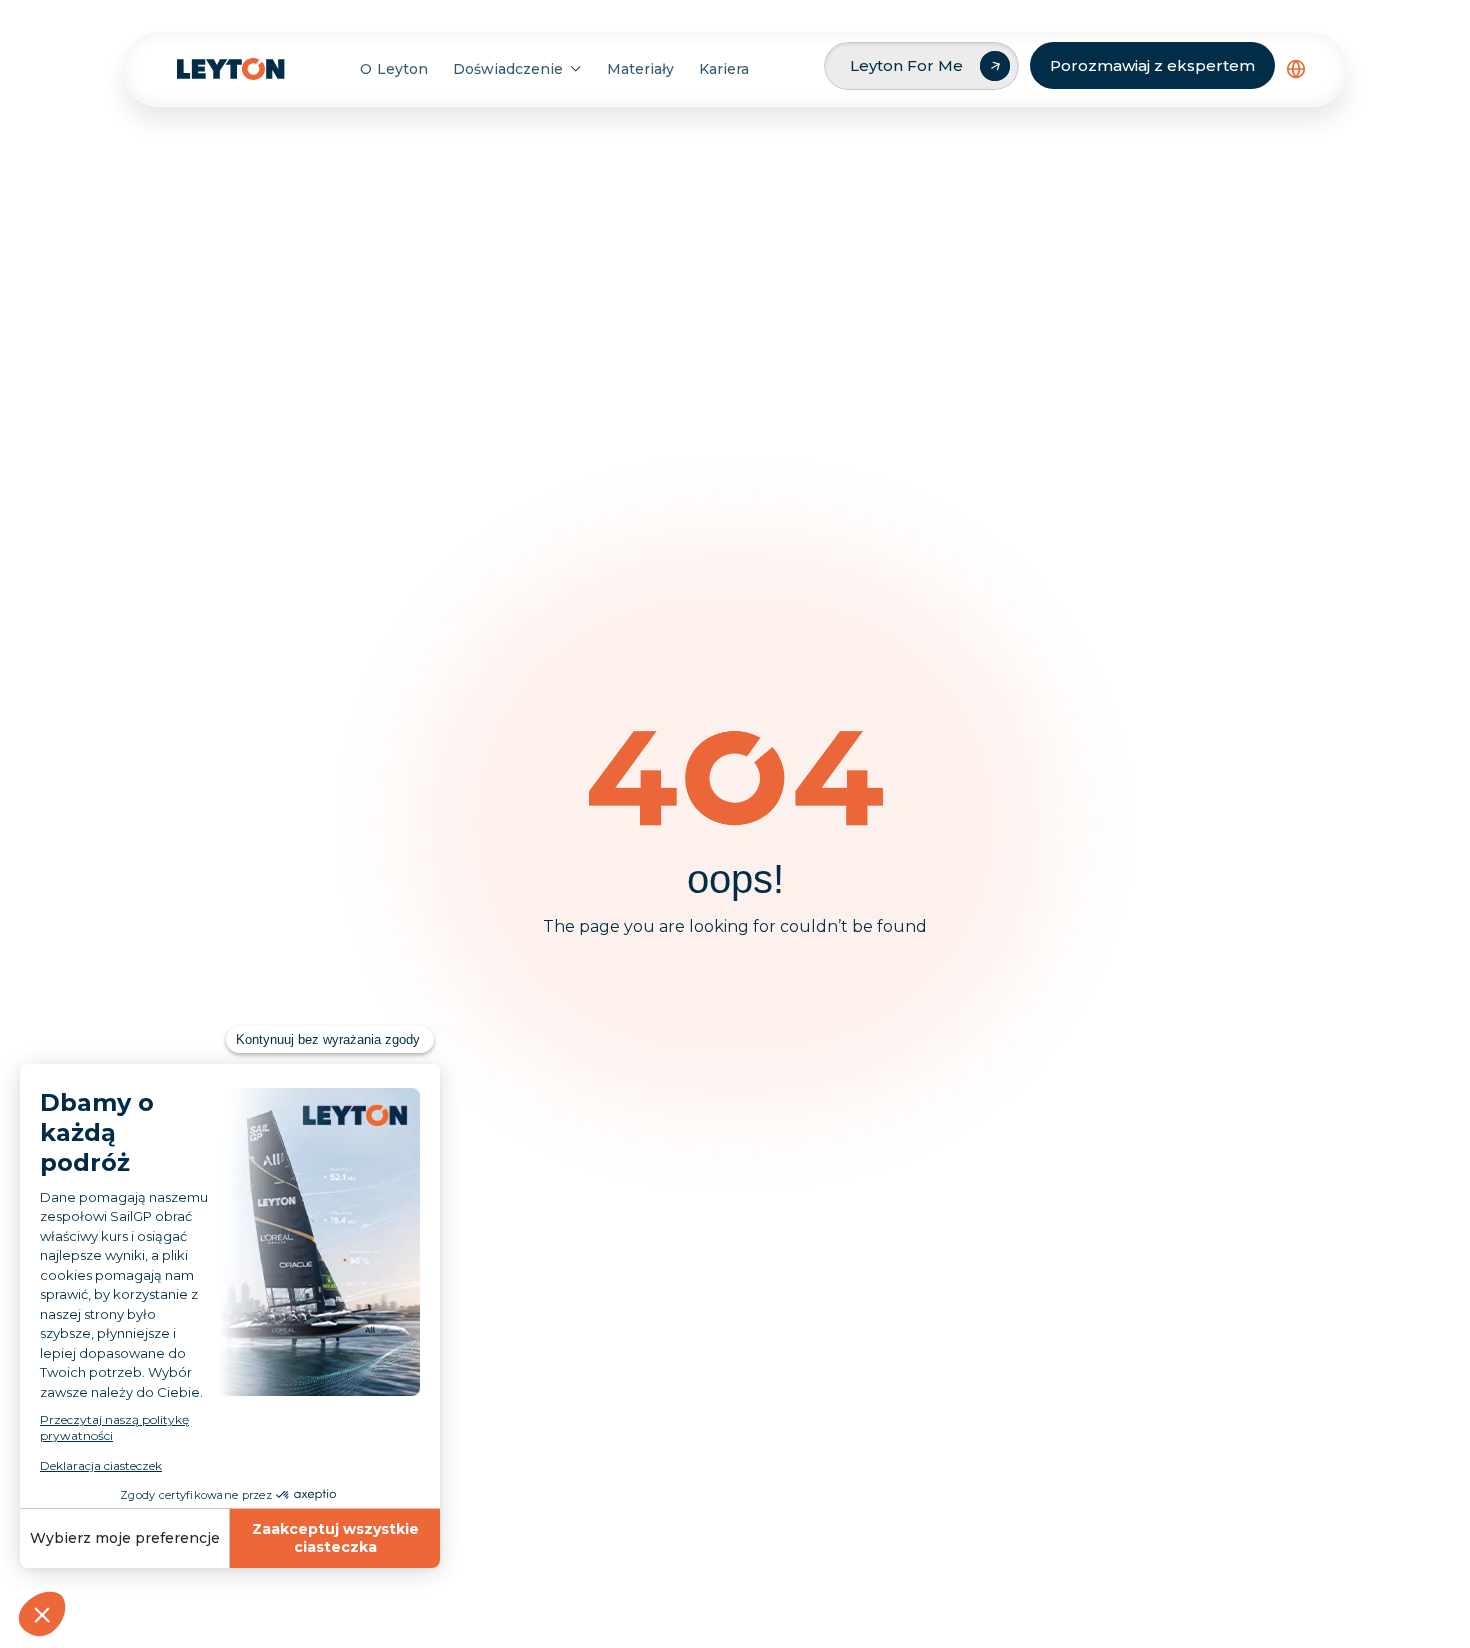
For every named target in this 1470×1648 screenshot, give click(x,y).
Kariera (724, 69)
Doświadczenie (508, 69)
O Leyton (393, 69)
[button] (1296, 69)
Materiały (640, 69)
